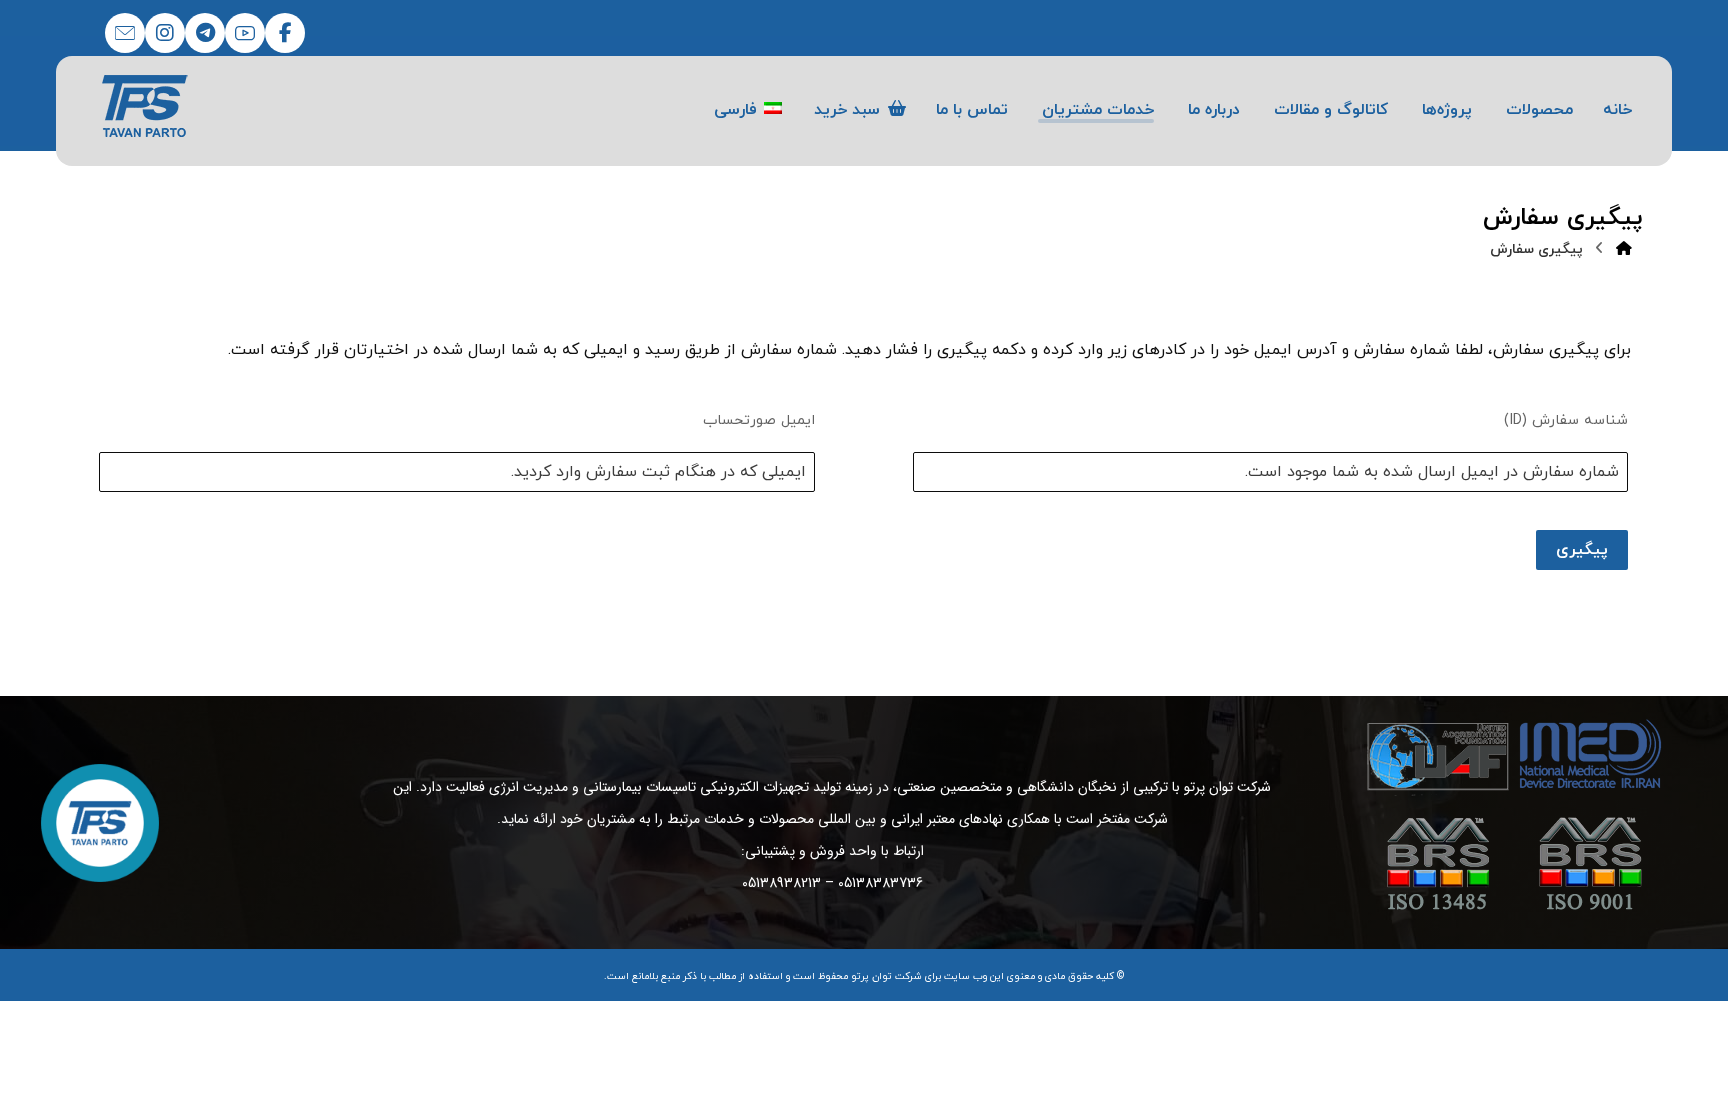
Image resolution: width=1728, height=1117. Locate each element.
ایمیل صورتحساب (759, 420)
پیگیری (1583, 550)
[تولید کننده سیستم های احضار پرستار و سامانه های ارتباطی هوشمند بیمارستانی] (145, 106)
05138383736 (880, 883)
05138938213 (781, 883)
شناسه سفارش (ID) (1567, 420)
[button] (285, 33)
